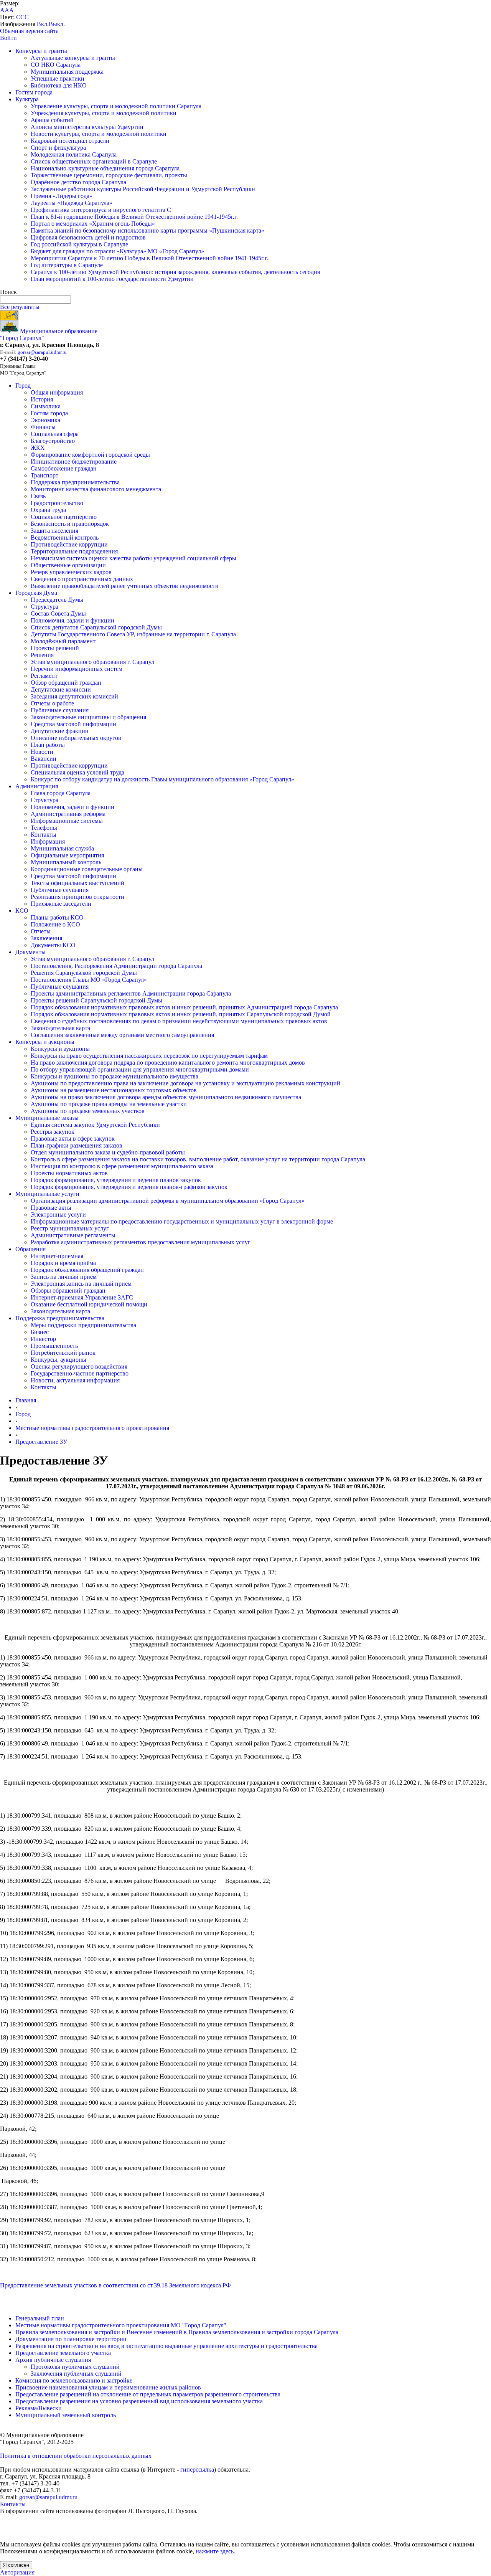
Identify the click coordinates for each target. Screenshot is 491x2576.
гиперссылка (197, 2469)
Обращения (30, 1249)
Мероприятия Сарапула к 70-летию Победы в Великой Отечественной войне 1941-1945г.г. (149, 258)
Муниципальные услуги (47, 1194)
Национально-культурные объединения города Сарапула (105, 168)
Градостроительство (57, 503)
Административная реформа (68, 814)
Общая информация (57, 392)
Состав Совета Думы (58, 613)
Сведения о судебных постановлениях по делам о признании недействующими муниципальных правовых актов (179, 1021)
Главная (26, 1400)
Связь (38, 496)
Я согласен (16, 2565)
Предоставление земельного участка (63, 2353)
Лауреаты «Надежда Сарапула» (72, 203)
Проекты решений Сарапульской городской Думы (96, 1000)
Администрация (37, 786)
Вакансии (44, 759)
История (42, 399)
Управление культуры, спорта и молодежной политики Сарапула (116, 106)
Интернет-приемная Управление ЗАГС (82, 1297)
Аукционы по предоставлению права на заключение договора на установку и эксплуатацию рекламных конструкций (185, 1083)
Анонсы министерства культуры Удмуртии (87, 127)
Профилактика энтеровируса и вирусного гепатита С (101, 210)
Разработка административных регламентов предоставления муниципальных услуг (141, 1242)
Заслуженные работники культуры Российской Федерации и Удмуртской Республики (143, 189)
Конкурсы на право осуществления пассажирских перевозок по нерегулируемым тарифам (149, 1056)
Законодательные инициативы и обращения (88, 717)
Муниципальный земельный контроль (66, 2415)
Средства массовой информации (73, 724)
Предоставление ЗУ (41, 1442)
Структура (44, 607)
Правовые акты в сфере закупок (73, 1139)
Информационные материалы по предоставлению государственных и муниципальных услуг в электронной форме (182, 1221)
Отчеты (41, 931)
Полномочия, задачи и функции (72, 620)
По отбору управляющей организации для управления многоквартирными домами (140, 1069)
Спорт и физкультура (58, 148)
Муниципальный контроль (66, 862)
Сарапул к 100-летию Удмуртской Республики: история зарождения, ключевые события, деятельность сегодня (175, 272)
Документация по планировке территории (71, 2339)
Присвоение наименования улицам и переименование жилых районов (108, 2387)
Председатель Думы (57, 600)
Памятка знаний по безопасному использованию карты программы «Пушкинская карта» (147, 230)
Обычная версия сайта (29, 31)
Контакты (44, 835)
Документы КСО (53, 945)
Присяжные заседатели (61, 904)
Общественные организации (68, 565)
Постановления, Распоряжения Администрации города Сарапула (116, 966)
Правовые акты (51, 1208)
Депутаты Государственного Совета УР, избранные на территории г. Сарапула (133, 634)
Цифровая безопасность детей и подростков (88, 237)
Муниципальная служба (62, 848)
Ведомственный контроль (65, 537)
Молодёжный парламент (63, 641)
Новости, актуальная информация (75, 1380)
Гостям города (34, 92)
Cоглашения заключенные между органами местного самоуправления (122, 1035)
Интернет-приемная (57, 1256)
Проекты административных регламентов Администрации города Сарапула (131, 993)
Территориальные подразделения (74, 551)
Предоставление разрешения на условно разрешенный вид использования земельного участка (139, 2401)
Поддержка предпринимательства (75, 482)
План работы (48, 745)
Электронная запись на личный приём (81, 1284)
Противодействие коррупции (69, 544)
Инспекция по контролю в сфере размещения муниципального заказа (122, 1166)
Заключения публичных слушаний (76, 2374)
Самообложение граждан (64, 468)
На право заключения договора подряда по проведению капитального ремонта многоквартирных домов (168, 1063)
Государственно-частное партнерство (80, 1373)
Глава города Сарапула (61, 793)
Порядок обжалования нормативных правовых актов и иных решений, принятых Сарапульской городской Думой (181, 1014)
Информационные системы (67, 821)
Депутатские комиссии (61, 689)
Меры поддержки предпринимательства (83, 1325)
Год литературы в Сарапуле (67, 265)
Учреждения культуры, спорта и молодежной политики (104, 113)
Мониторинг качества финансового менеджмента (96, 489)
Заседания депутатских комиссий (74, 696)
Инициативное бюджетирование (74, 462)
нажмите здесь (215, 2551)
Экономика (45, 420)
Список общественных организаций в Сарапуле (94, 161)
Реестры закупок (53, 1132)
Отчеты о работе (52, 703)
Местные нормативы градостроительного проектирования (92, 1428)
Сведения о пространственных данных (82, 579)
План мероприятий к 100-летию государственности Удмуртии (112, 279)
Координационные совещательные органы (87, 869)
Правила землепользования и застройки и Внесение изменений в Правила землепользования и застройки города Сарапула (177, 2332)
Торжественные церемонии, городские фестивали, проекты (109, 175)
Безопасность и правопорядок (70, 524)
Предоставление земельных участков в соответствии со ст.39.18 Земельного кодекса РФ (115, 2285)
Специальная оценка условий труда (77, 772)
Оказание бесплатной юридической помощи (89, 1304)
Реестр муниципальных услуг (70, 1228)
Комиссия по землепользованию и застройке (74, 2380)
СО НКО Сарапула (56, 65)
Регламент (44, 676)
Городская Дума (36, 593)
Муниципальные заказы (47, 1118)
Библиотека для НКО (59, 85)
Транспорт (44, 475)
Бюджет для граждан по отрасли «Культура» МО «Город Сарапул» (117, 251)
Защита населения (54, 531)
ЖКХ (38, 448)
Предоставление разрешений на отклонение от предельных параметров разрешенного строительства (148, 2394)
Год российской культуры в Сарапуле (79, 244)
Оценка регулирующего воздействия (79, 1366)
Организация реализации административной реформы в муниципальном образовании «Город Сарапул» (168, 1201)
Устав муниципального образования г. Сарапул (92, 662)
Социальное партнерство (64, 517)
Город (23, 386)
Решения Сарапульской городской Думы (84, 973)
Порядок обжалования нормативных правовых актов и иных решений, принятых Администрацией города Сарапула (184, 1007)
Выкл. (57, 24)
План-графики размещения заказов (77, 1145)
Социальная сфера (55, 434)
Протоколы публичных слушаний (75, 2367)
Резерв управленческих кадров (71, 572)
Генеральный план (40, 2318)
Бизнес (40, 1332)
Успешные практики (58, 78)
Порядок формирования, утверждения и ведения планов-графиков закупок (129, 1187)
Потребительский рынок (63, 1353)
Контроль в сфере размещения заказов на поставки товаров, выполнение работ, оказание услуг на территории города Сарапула (198, 1159)
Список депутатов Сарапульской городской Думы (96, 627)
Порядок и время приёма (63, 1263)
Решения (42, 655)
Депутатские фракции (60, 731)
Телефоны (44, 828)
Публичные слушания (60, 710)
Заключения (46, 938)
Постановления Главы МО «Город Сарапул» (89, 980)
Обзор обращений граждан (66, 683)
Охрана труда (48, 510)
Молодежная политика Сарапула (74, 154)
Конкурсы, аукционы (58, 1360)
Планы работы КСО (57, 917)
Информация (48, 841)
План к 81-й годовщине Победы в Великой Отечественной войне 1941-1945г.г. (134, 217)
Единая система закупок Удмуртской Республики (95, 1125)
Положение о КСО (55, 924)
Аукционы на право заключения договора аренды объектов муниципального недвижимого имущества (166, 1097)
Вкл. (43, 24)
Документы (30, 952)
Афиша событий (52, 120)
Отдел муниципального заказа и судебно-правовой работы (108, 1152)
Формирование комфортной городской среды (90, 455)
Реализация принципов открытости (77, 897)
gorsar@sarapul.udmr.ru (42, 352)
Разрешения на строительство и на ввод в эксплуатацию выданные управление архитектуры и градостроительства (166, 2346)
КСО (22, 911)
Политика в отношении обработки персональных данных (76, 2456)
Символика (46, 406)
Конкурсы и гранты (41, 51)
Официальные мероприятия (67, 855)
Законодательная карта (60, 1028)
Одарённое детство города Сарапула (78, 182)
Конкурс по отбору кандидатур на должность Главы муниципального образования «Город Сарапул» (162, 779)
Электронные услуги (58, 1215)
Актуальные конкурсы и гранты (73, 58)
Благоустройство (53, 441)
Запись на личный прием (64, 1277)
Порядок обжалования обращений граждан (87, 1270)
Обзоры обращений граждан (68, 1290)
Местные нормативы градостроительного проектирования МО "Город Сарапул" (121, 2325)
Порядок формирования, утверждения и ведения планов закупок (116, 1180)
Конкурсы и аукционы (45, 1042)
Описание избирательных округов (76, 738)
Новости (42, 752)
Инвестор (43, 1339)
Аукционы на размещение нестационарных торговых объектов (114, 1090)
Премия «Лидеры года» (62, 196)
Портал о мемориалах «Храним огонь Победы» (93, 224)
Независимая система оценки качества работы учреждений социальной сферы (133, 558)
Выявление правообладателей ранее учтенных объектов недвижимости (125, 586)
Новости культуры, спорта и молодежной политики (99, 134)
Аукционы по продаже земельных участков (88, 1111)
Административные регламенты (73, 1235)
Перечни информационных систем (77, 669)
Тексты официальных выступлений (77, 883)
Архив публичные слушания (53, 2360)
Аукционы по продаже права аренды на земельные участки (109, 1104)
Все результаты (20, 307)
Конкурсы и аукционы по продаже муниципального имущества (115, 1076)
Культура (27, 99)
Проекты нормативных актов (69, 1173)
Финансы (43, 427)
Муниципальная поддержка (67, 72)
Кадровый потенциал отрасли (70, 141)
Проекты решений (55, 648)
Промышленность (54, 1346)
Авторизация (17, 2572)
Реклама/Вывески (39, 2408)
